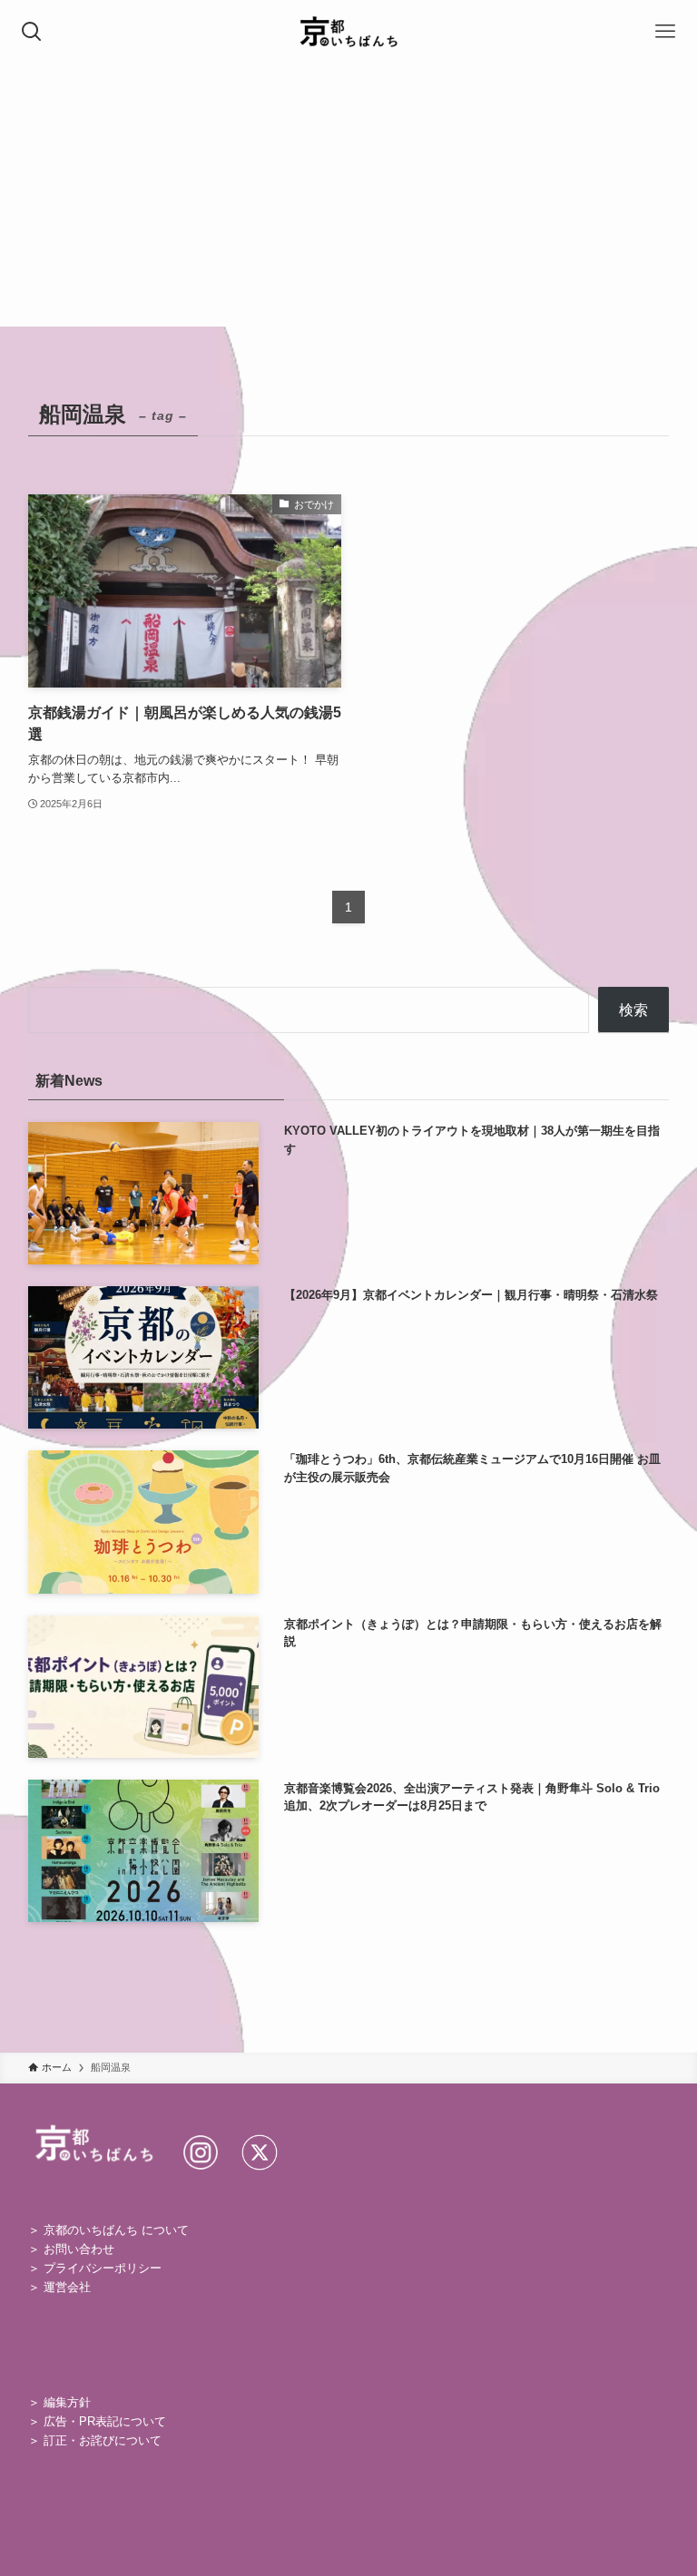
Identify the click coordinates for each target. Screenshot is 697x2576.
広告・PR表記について (105, 2421)
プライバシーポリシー (103, 2268)
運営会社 (67, 2287)
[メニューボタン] (665, 32)
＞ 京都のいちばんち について (108, 2230)
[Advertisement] (348, 200)
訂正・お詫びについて (103, 2440)
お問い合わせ (79, 2249)
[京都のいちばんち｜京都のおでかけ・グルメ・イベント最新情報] (349, 32)
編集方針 (67, 2402)
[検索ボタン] (32, 32)
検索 (633, 1010)
